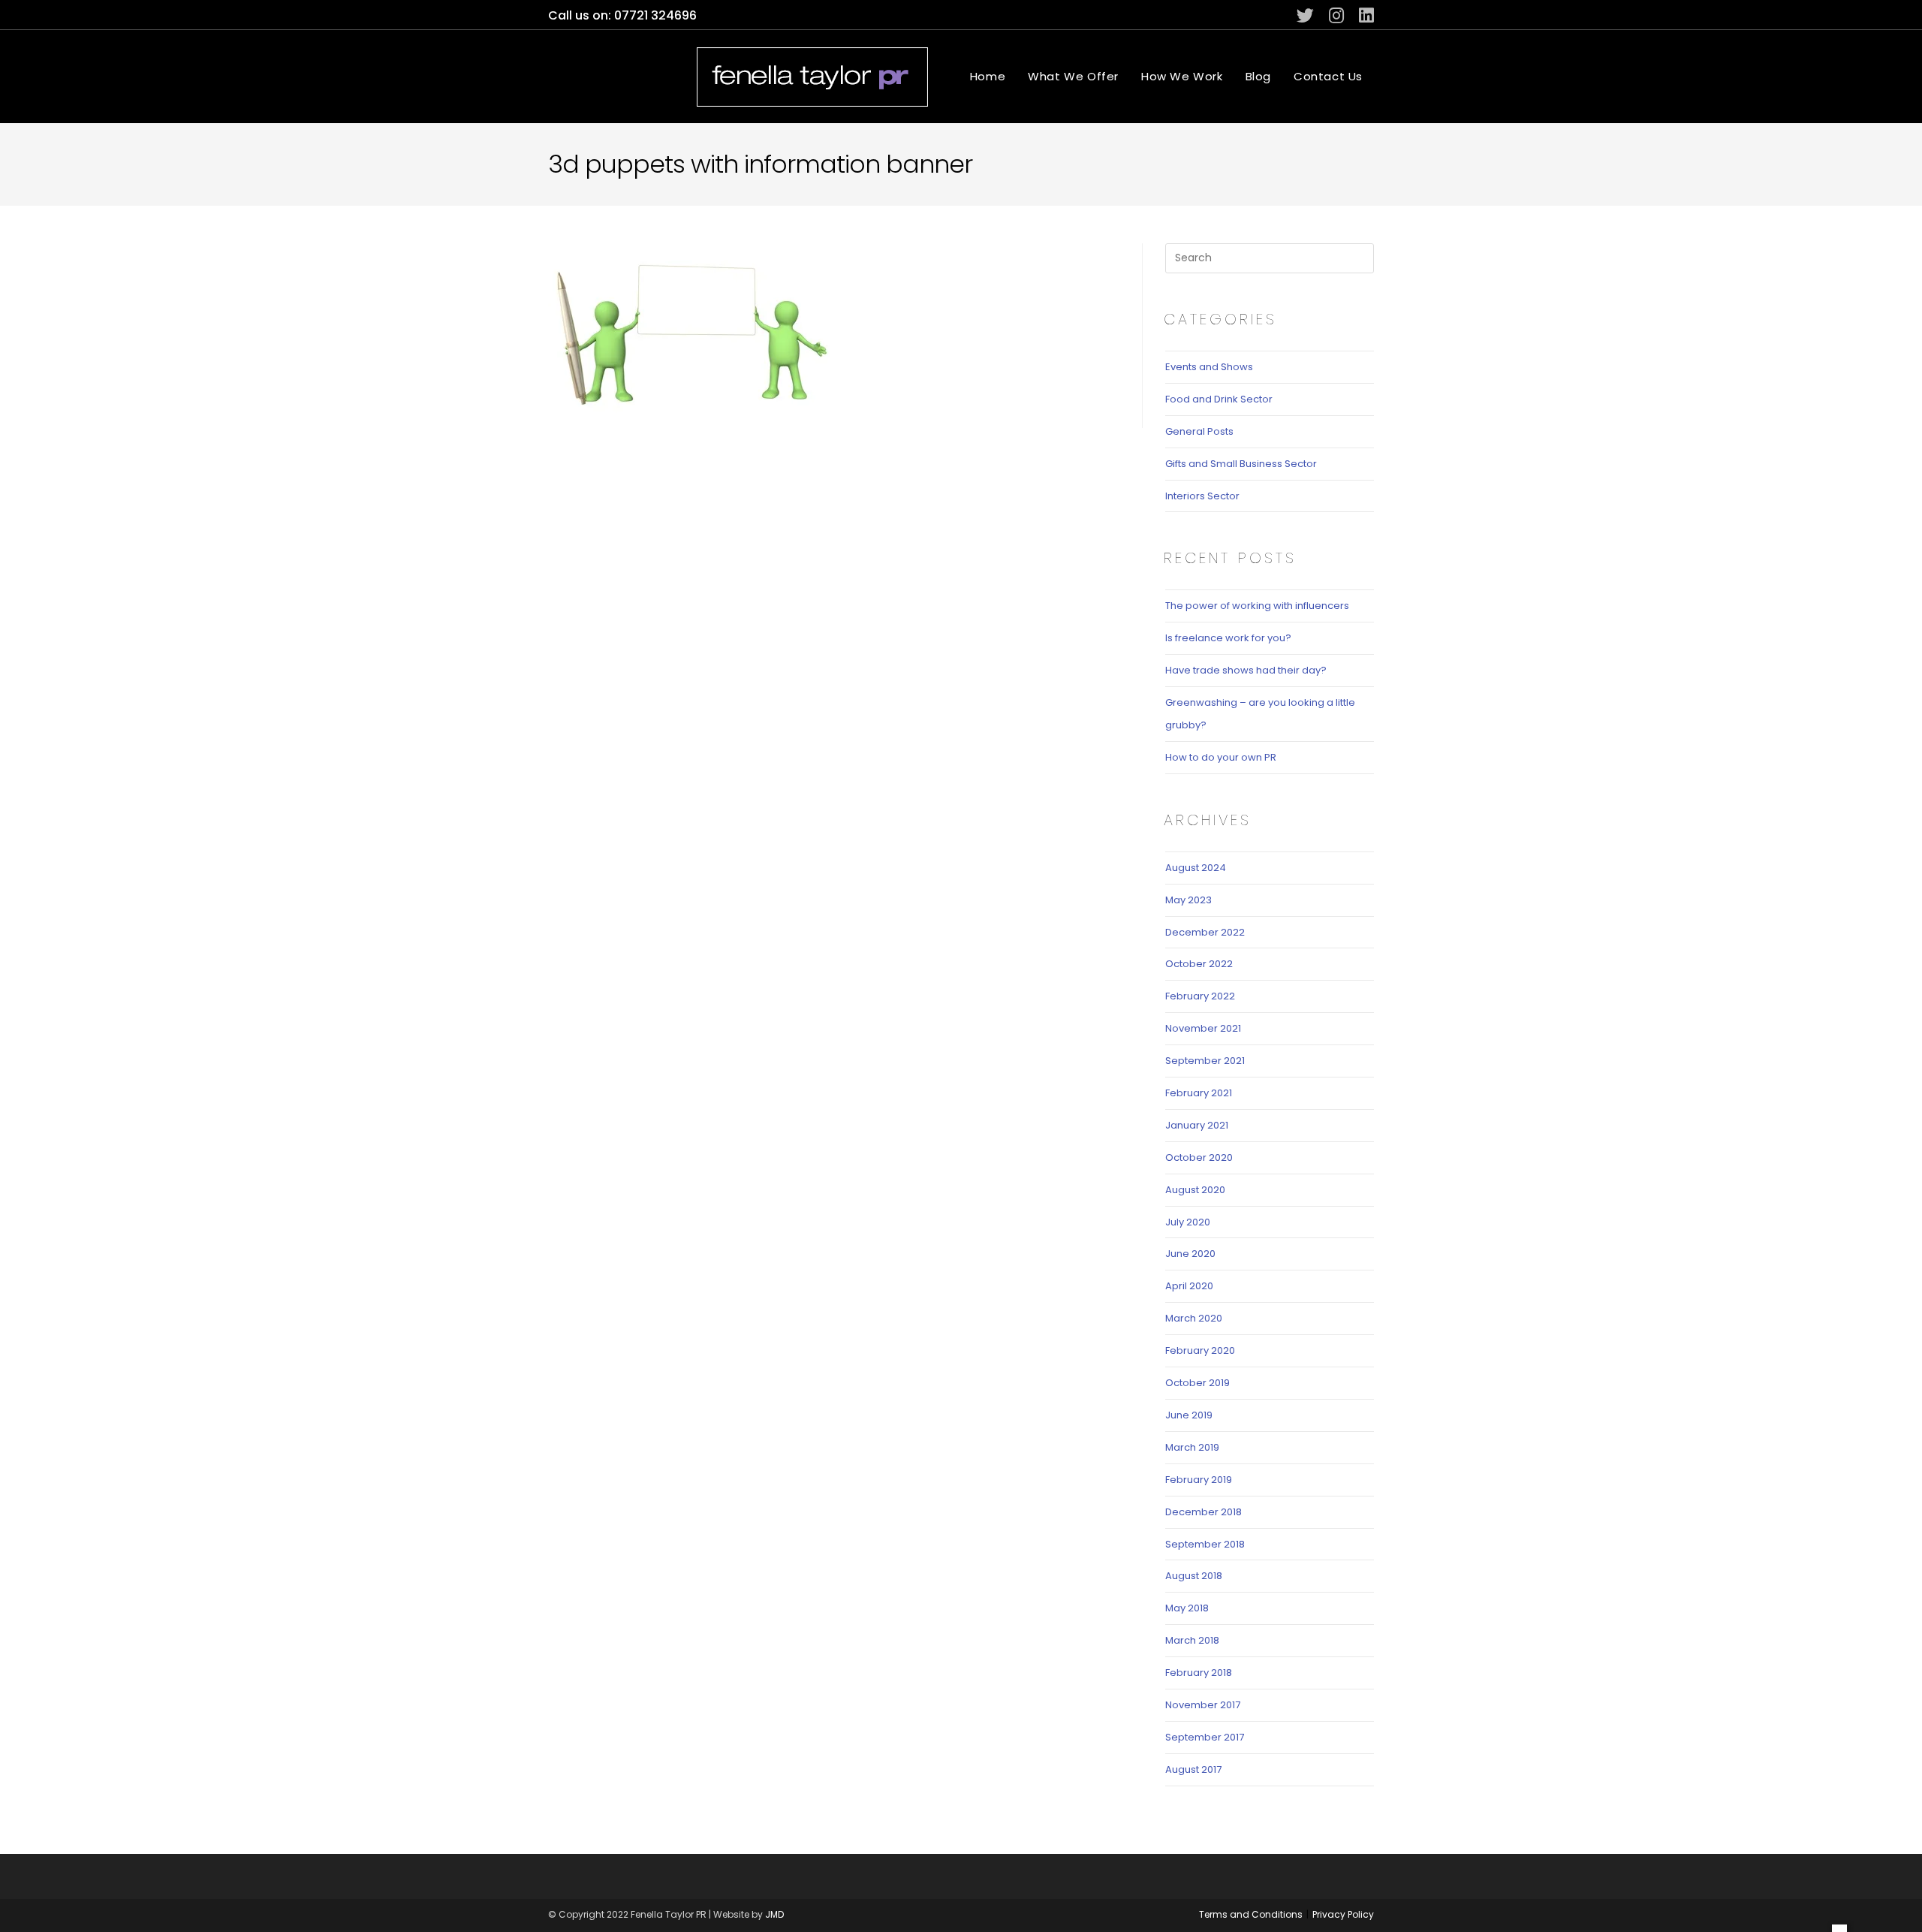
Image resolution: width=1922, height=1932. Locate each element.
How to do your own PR (1221, 757)
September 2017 (1205, 1737)
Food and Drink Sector (1219, 399)
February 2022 (1200, 996)
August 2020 (1195, 1190)
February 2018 (1199, 1673)
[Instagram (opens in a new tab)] (1336, 15)
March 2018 (1192, 1640)
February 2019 (1199, 1480)
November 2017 (1203, 1705)
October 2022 (1199, 964)
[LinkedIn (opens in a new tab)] (1363, 15)
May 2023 (1188, 900)
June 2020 (1190, 1254)
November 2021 (1203, 1028)
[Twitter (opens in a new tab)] (1305, 15)
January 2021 (1197, 1125)
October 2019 (1197, 1383)
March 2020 (1194, 1318)
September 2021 (1205, 1061)
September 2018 (1205, 1544)
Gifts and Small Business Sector (1241, 464)
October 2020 (1199, 1157)
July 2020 (1188, 1222)
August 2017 (1193, 1769)
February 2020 (1200, 1350)
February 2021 (1199, 1093)
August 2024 (1196, 868)
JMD (774, 1914)
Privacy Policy (1343, 1914)
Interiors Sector (1202, 496)
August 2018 (1194, 1576)
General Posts (1199, 431)
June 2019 (1189, 1415)
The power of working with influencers (1257, 606)
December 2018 (1204, 1512)
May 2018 (1187, 1608)
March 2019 (1192, 1447)
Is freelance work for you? (1228, 638)
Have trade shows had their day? (1246, 670)
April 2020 (1189, 1286)
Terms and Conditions (1251, 1914)
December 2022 (1205, 932)
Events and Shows (1209, 367)
